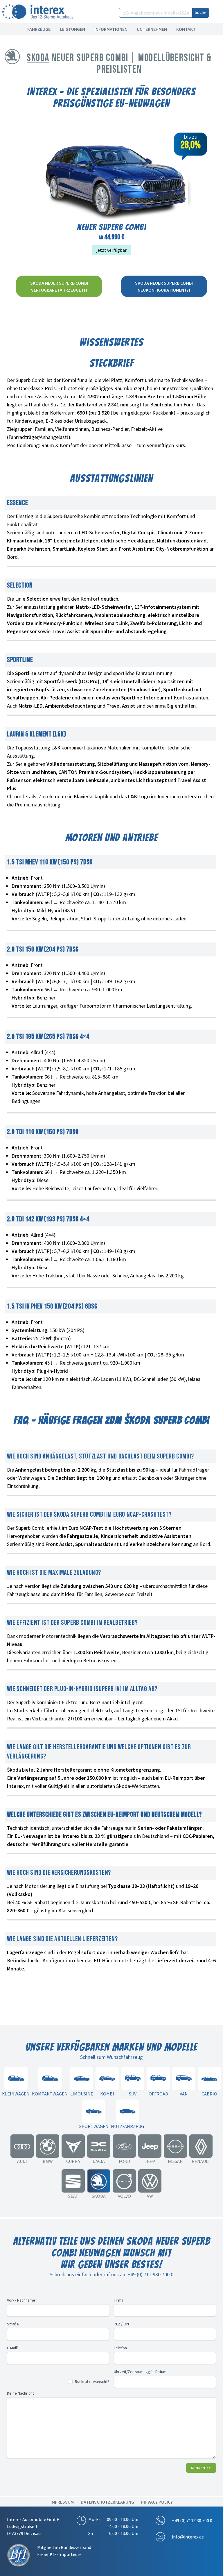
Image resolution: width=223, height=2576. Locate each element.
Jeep (150, 2161)
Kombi (107, 2094)
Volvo (124, 2196)
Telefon (120, 2348)
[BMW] (48, 2146)
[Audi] (22, 2146)
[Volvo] (124, 2181)
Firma (119, 2300)
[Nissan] (175, 2146)
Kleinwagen (16, 2094)
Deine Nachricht (20, 2393)
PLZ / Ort (122, 2324)
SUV (133, 2094)
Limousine (82, 2094)
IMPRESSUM (62, 2502)
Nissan (175, 2161)
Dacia (99, 2161)
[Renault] (201, 2146)
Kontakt (186, 29)
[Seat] (73, 2181)
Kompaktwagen (50, 2094)
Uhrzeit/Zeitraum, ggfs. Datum (140, 2372)
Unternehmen (152, 29)
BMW (48, 2161)
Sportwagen (94, 2126)
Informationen (111, 29)
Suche (201, 12)
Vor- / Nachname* (22, 2300)
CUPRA (73, 2161)
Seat (73, 2196)
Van (184, 2094)
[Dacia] (99, 2146)
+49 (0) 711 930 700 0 (192, 2520)
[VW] (150, 2181)
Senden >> (201, 2468)
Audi (22, 2161)
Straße (13, 2324)
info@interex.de (188, 2537)
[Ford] (124, 2146)
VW (150, 2196)
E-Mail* (13, 2348)
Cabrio (209, 2094)
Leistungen (72, 29)
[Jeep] (150, 2146)
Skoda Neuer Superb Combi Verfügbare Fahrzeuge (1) (59, 286)
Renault (201, 2161)
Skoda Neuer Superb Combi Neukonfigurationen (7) (164, 286)
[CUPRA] (73, 2146)
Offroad (158, 2094)
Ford (124, 2161)
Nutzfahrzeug (127, 2126)
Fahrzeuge (39, 29)
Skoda (38, 58)
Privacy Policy (157, 2502)
